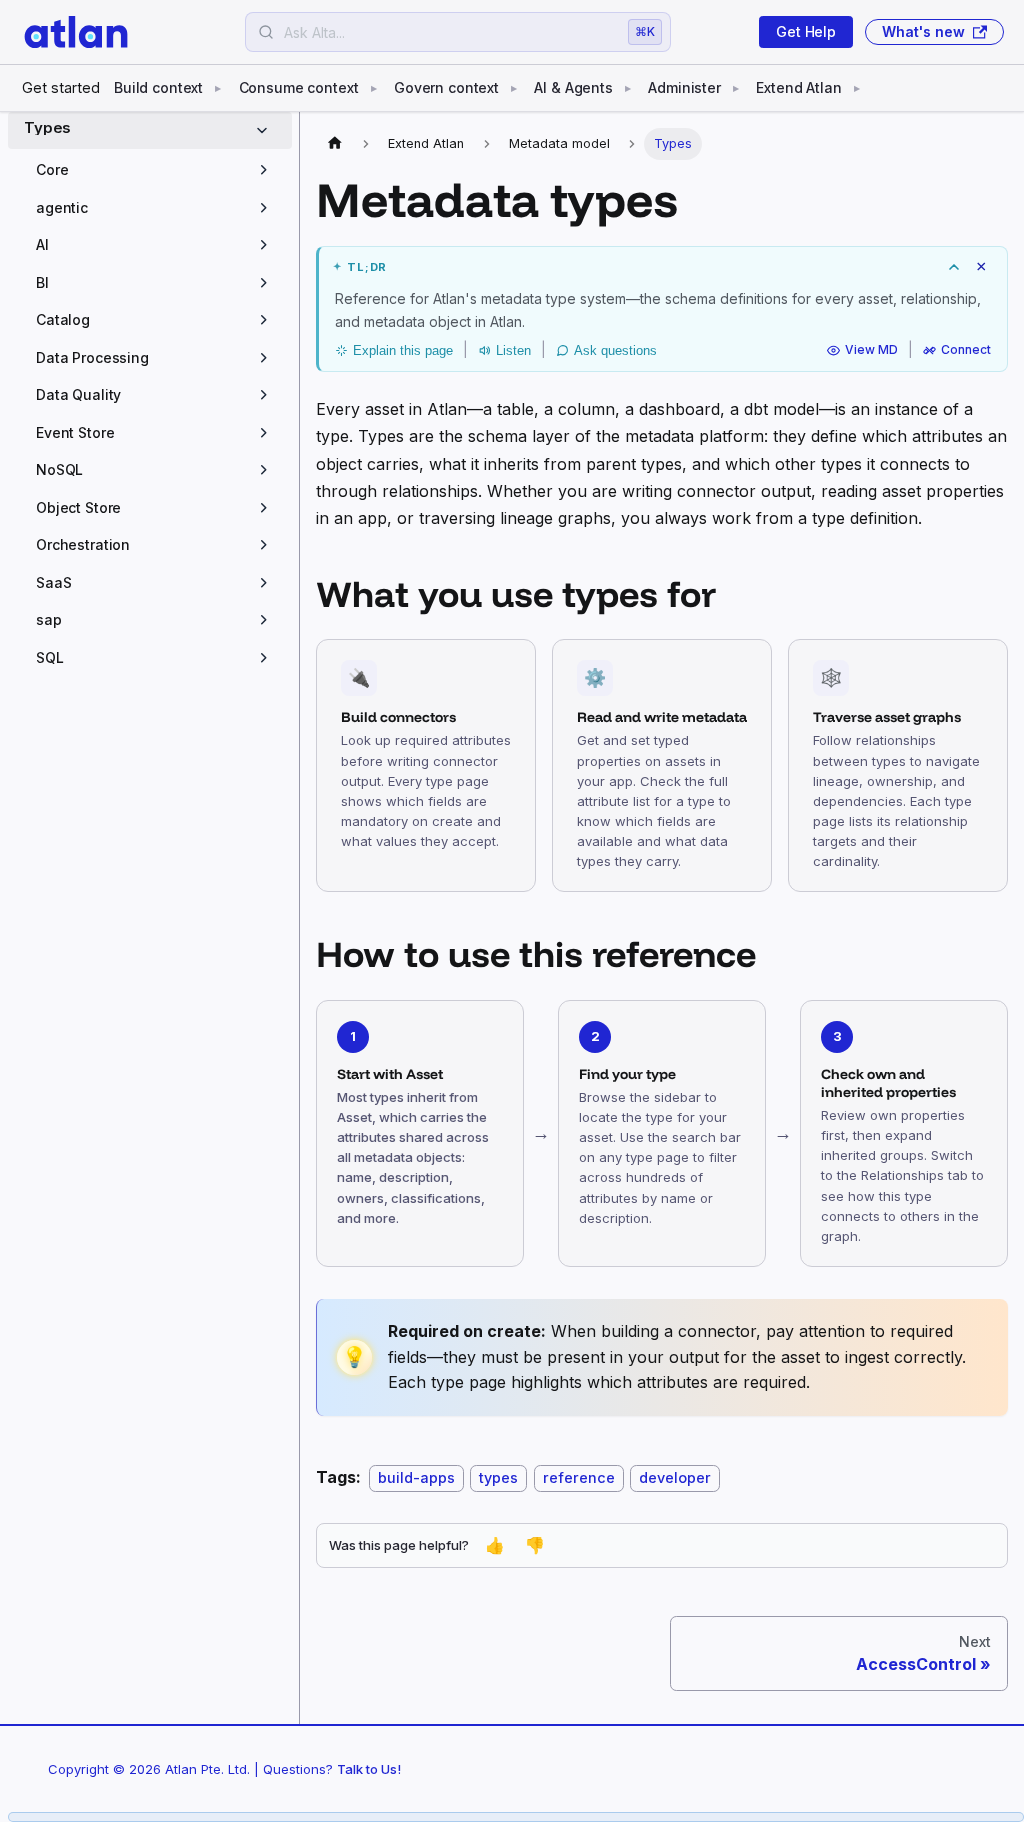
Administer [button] (684, 87)
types (498, 1477)
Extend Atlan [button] (798, 87)
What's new (923, 31)
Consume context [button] (299, 87)
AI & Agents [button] (573, 87)
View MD (871, 350)
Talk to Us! (369, 1769)
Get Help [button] (806, 31)
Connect (966, 350)
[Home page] (335, 144)
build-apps (416, 1477)
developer (675, 1477)
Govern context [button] (446, 87)
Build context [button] (158, 87)
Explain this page (403, 350)
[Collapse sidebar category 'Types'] (266, 130)
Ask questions (615, 350)
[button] (156, 170)
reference (579, 1477)
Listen (513, 350)
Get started (61, 87)
